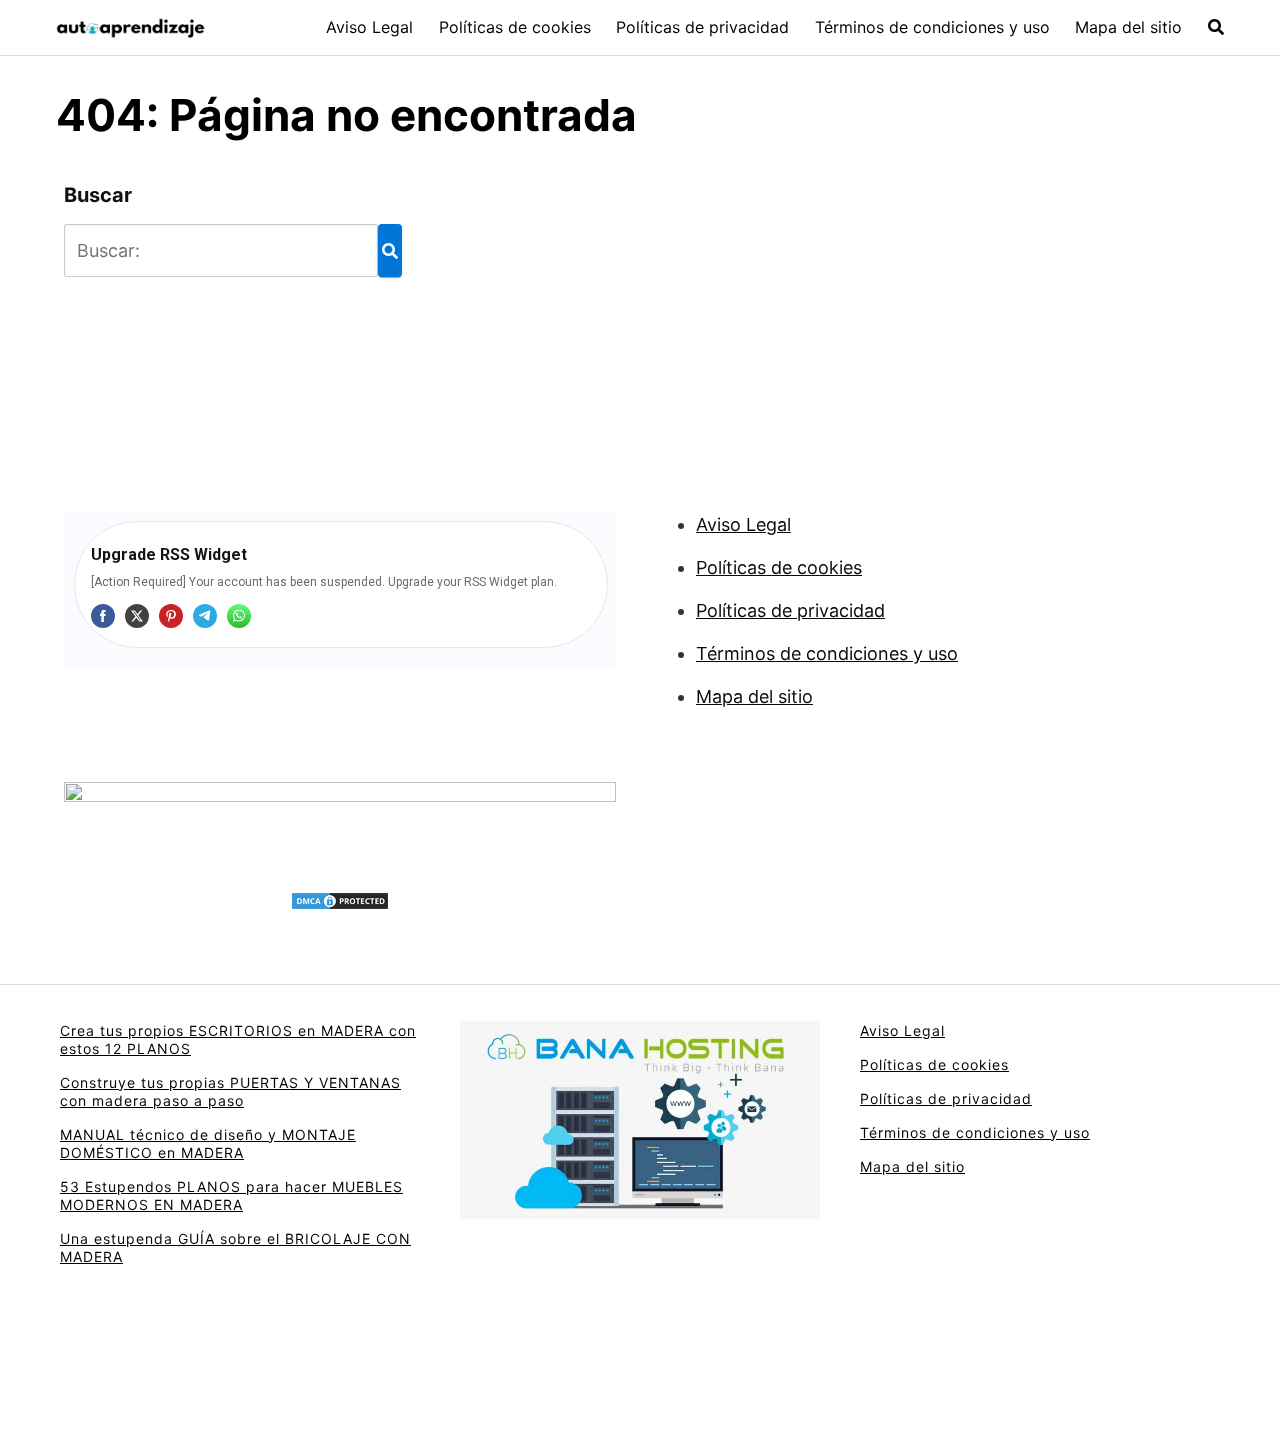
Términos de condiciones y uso (932, 27)
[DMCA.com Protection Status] (340, 900)
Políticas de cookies (515, 27)
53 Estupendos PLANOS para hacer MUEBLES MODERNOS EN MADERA (231, 1195)
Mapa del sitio (1128, 27)
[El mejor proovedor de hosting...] (340, 823)
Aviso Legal (369, 27)
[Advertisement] (740, 323)
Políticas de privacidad (702, 27)
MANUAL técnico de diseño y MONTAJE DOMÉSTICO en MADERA (208, 1143)
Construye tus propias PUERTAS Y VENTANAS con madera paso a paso (230, 1091)
